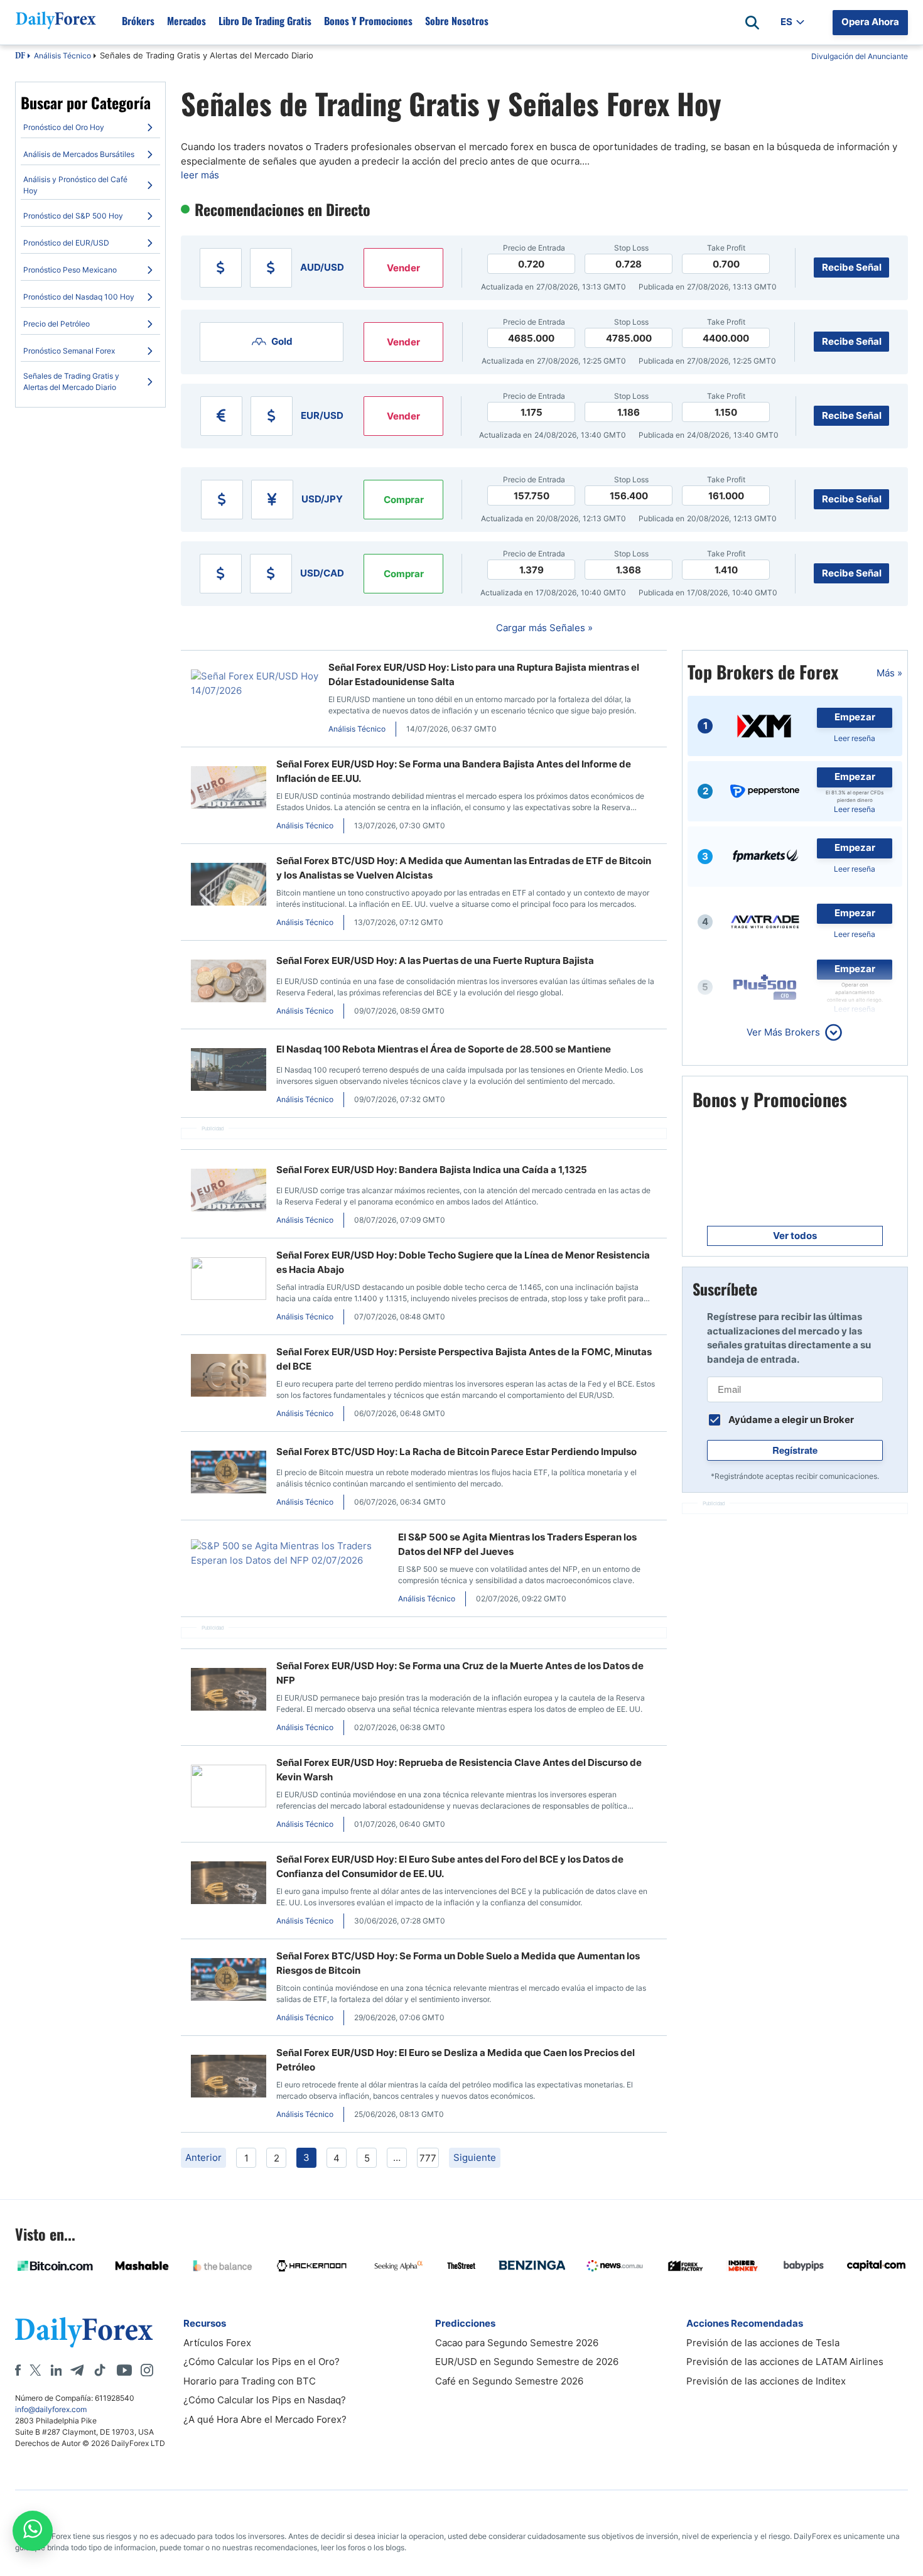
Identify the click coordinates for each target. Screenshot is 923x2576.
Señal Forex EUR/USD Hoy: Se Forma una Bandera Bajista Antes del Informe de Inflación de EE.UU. (454, 771)
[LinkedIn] (56, 2370)
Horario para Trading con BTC (250, 2381)
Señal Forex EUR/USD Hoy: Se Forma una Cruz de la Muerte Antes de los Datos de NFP (460, 1673)
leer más (200, 175)
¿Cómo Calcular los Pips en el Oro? (262, 2362)
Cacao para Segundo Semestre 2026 (517, 2343)
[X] (35, 2370)
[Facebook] (18, 2370)
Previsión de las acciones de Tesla (763, 2343)
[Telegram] (77, 2370)
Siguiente (475, 2157)
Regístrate (795, 1450)
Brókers (138, 21)
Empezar (855, 717)
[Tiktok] (100, 2370)
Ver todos (795, 1236)
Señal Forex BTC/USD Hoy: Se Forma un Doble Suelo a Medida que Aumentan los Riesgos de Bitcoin (458, 1963)
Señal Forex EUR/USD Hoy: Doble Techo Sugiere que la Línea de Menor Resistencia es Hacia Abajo (463, 1262)
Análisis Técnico (62, 56)
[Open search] (752, 23)
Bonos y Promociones (368, 21)
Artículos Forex (217, 2343)
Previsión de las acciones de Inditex (766, 2381)
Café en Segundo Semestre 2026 (509, 2381)
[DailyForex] (84, 2332)
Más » (889, 673)
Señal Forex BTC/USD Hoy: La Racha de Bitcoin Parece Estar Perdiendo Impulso (456, 1452)
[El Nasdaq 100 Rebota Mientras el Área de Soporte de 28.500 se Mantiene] (229, 1072)
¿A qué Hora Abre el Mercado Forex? (265, 2419)
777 (428, 2158)
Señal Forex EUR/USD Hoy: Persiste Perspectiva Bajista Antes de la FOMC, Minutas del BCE (464, 1359)
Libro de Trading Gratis (265, 21)
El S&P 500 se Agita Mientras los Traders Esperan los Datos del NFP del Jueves (517, 1544)
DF (20, 57)
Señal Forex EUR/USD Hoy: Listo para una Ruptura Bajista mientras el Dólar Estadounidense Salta (484, 674)
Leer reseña (855, 738)
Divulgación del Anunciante (860, 56)
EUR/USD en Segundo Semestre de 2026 (527, 2362)
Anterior (203, 2157)
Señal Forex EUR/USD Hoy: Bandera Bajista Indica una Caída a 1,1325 (432, 1170)
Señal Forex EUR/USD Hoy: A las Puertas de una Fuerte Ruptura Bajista (435, 961)
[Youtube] (124, 2370)
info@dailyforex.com (51, 2409)
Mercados (186, 21)
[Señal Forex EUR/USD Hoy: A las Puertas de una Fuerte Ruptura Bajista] (229, 983)
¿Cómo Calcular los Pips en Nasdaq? (265, 2400)
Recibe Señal (852, 267)
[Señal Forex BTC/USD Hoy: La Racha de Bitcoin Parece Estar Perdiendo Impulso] (229, 1474)
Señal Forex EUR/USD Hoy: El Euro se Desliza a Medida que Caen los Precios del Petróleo (456, 2060)
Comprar (404, 500)
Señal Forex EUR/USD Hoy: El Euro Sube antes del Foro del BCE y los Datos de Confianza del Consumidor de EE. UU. (450, 1866)
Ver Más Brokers (783, 1032)
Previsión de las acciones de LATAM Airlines (785, 2362)
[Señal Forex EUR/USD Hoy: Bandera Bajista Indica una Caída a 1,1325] (229, 1192)
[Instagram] (147, 2370)
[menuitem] (90, 127)
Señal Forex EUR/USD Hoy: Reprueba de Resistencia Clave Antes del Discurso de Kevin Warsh (459, 1770)
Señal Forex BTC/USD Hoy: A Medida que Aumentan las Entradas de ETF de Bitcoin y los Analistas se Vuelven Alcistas (464, 868)
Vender (403, 268)
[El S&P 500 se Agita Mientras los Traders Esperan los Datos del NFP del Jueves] (289, 1553)
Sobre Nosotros (457, 21)
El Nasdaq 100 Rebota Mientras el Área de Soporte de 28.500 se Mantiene (444, 1049)
